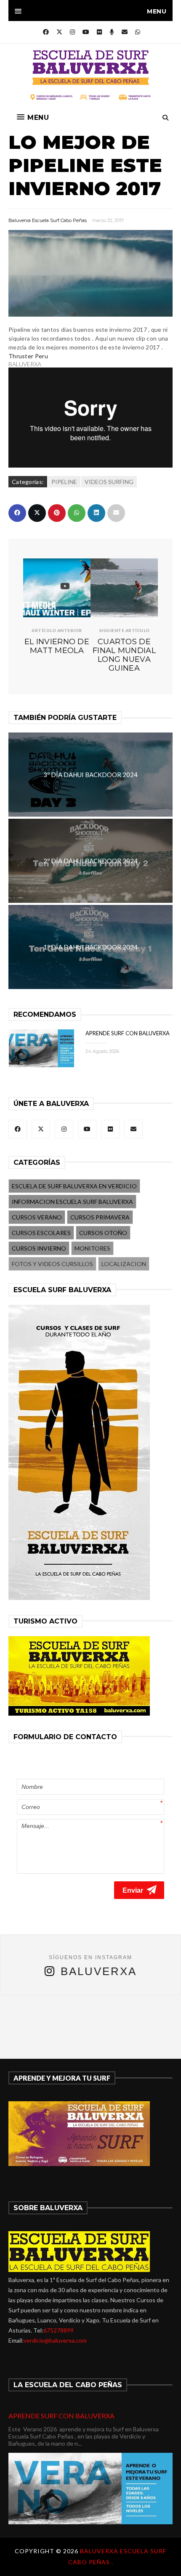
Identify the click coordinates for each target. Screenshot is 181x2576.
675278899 (59, 2330)
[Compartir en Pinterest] (57, 513)
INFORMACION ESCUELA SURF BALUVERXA (72, 1202)
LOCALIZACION (124, 1264)
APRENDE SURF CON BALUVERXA (128, 1033)
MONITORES (92, 1248)
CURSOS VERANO (37, 1217)
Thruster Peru (28, 356)
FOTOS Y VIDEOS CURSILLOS (52, 1264)
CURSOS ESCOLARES (41, 1233)
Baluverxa (99, 1971)
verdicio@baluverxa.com (55, 2340)
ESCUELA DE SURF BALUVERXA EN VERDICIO (74, 1186)
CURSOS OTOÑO (103, 1233)
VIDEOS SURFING (109, 482)
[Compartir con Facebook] (17, 513)
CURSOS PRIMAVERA (100, 1217)
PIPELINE (64, 482)
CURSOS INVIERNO (39, 1248)
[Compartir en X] (37, 513)
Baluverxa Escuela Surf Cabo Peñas (48, 220)
